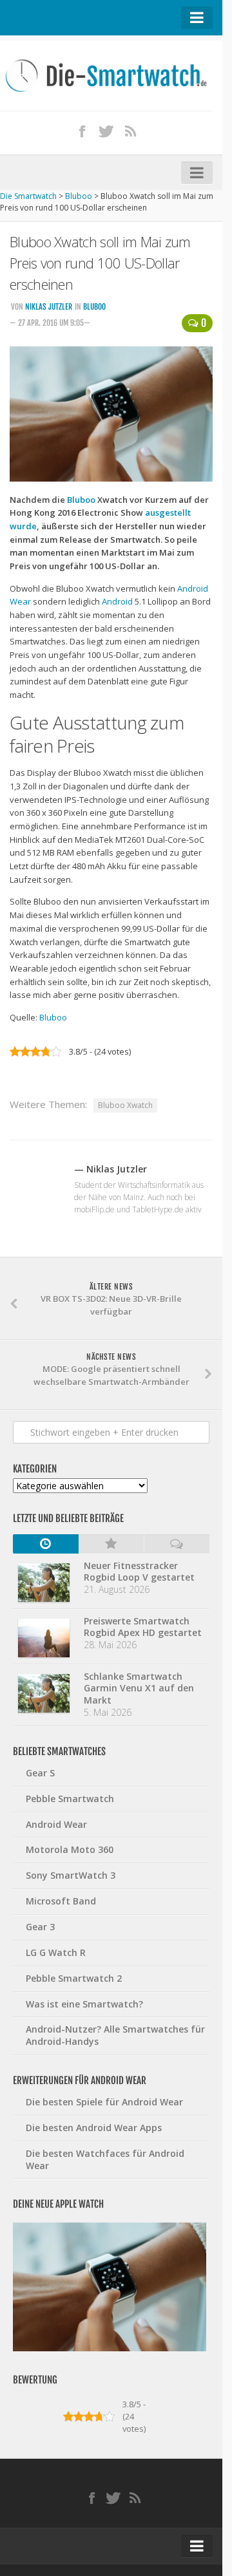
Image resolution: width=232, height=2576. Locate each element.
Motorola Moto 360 (70, 1849)
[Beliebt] (111, 1544)
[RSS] (131, 131)
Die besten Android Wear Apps (94, 2128)
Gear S (40, 1773)
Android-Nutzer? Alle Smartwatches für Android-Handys (115, 2035)
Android (117, 601)
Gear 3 (40, 1927)
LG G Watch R (56, 1952)
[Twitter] (106, 131)
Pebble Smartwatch (70, 1799)
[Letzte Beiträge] (46, 1544)
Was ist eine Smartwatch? (84, 2004)
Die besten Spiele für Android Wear (104, 2102)
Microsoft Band (61, 1901)
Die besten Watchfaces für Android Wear (105, 2159)
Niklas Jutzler (49, 307)
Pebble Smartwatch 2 (74, 1978)
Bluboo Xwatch (125, 1105)
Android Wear (56, 1824)
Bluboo (94, 307)
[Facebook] (82, 131)
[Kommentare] (177, 1544)
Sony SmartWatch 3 (71, 1875)
